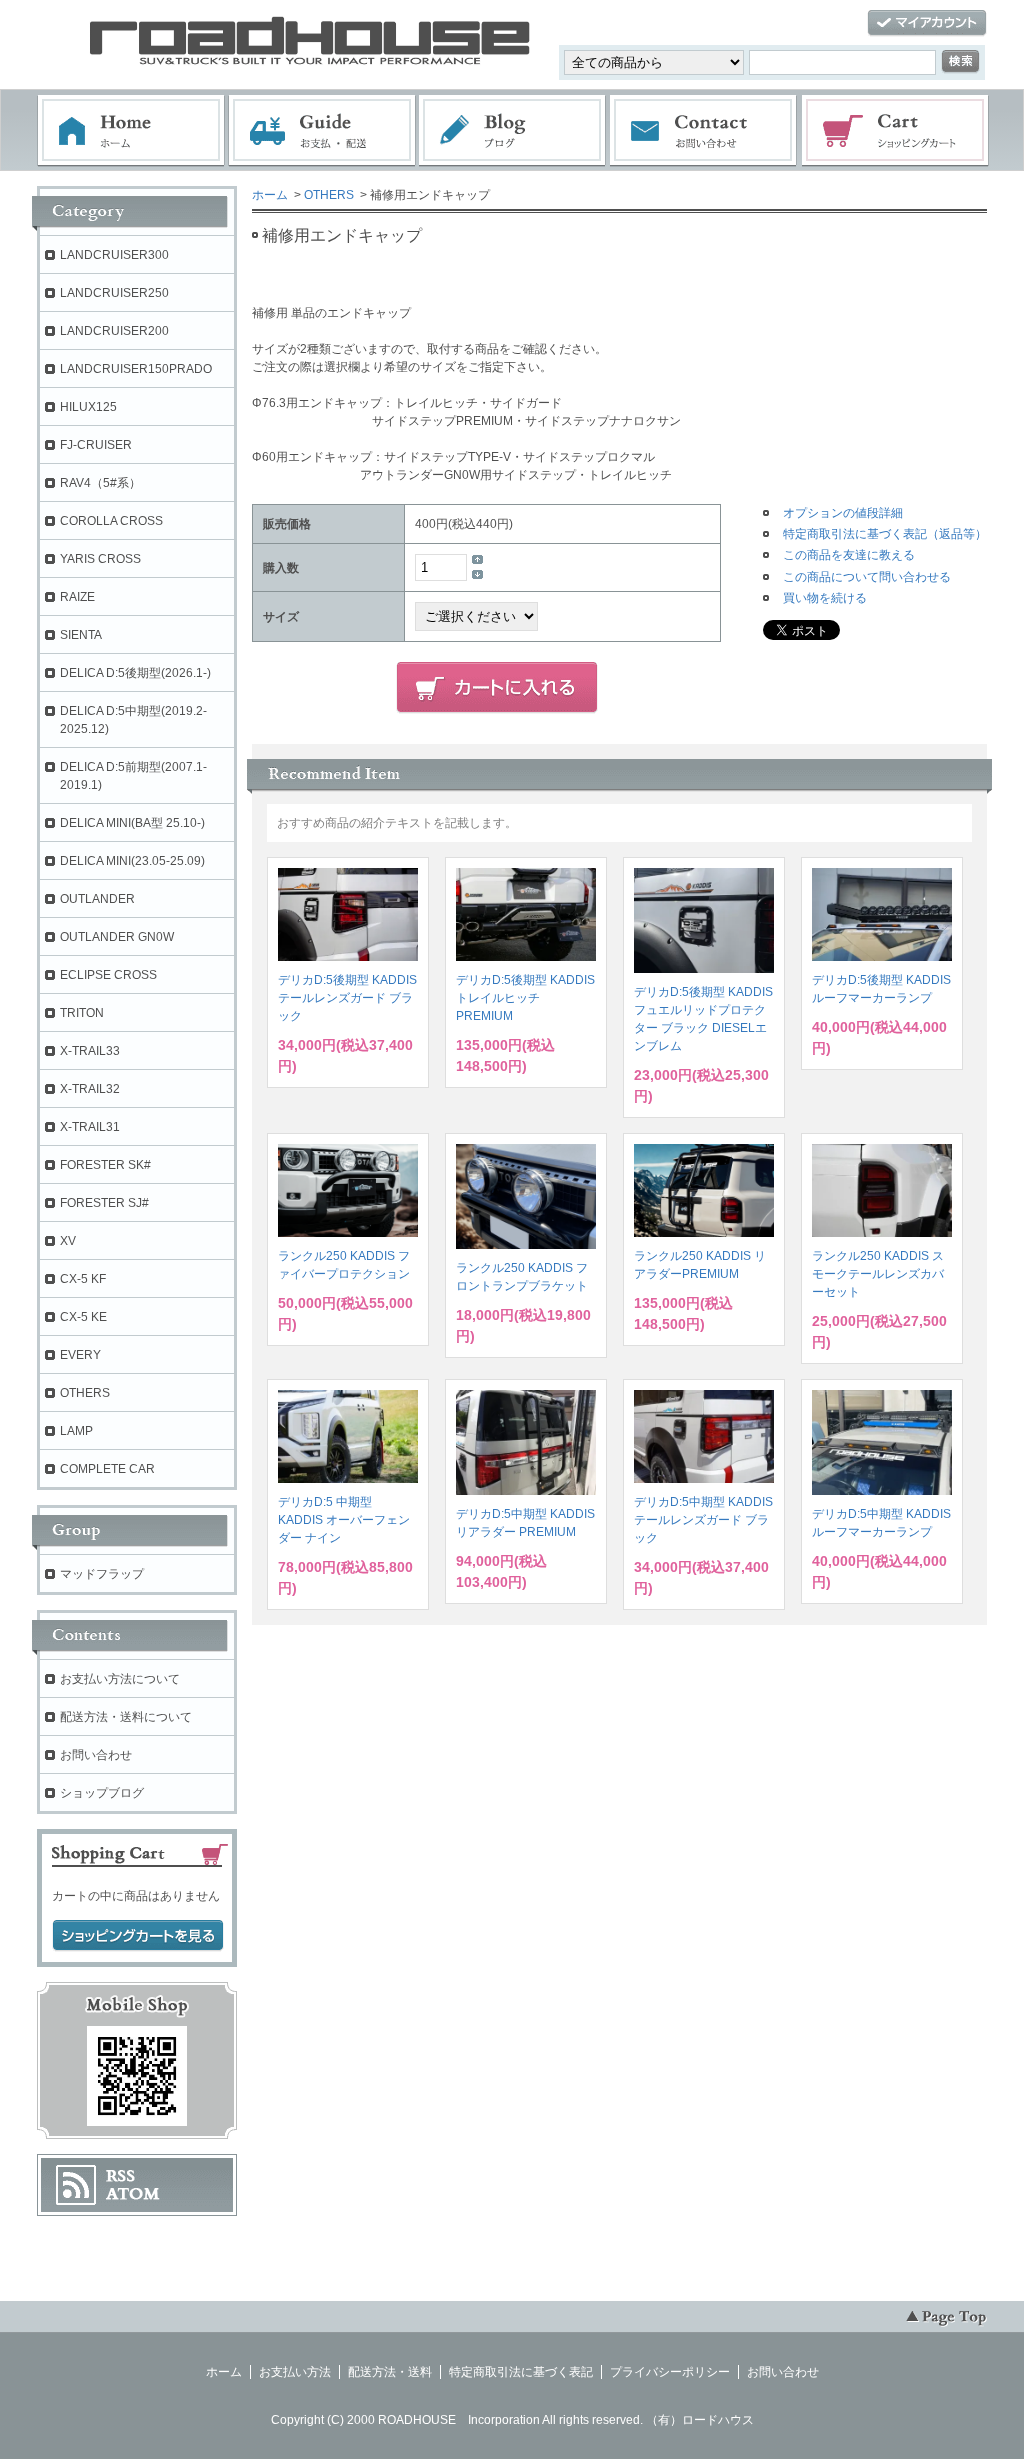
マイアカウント (927, 23)
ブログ (513, 131)
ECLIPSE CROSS (108, 975)
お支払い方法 (295, 2372)
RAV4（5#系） (100, 483)
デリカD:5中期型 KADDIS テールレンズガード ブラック (703, 1520)
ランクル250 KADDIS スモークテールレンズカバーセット (878, 1274)
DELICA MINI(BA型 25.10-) (132, 823)
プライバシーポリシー (670, 2372)
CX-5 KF (83, 1279)
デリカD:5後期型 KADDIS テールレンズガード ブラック (347, 998)
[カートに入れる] (497, 688)
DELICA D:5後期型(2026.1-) (135, 673)
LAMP (76, 1431)
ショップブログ (102, 1793)
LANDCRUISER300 (114, 255)
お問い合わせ (704, 131)
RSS (120, 2176)
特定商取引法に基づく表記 (521, 2372)
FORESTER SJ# (104, 1203)
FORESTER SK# (105, 1165)
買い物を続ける (825, 598)
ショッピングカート (896, 131)
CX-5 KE (83, 1317)
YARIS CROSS (100, 559)
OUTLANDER (97, 899)
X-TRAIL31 (90, 1127)
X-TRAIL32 (90, 1089)
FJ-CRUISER (96, 445)
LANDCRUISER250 (114, 293)
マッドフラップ (102, 1574)
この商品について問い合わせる (867, 577)
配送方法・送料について (126, 1717)
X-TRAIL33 (90, 1051)
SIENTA (81, 635)
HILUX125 (88, 407)
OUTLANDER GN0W (117, 937)
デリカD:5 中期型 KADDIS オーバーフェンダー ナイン (344, 1520)
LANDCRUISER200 (114, 331)
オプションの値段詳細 (843, 513)
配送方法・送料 (390, 2372)
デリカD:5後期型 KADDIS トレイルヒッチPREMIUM (525, 998)
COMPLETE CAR (107, 1469)
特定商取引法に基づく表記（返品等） (885, 534)
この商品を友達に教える (849, 555)
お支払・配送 (322, 131)
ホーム (131, 131)
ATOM (133, 2194)
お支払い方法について (120, 1679)
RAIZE (77, 597)
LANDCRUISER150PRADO (136, 369)
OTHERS (329, 195)
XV (68, 1241)
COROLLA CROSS (111, 521)
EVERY (80, 1355)
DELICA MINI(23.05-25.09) (132, 861)
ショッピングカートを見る (138, 1936)
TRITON (82, 1013)
